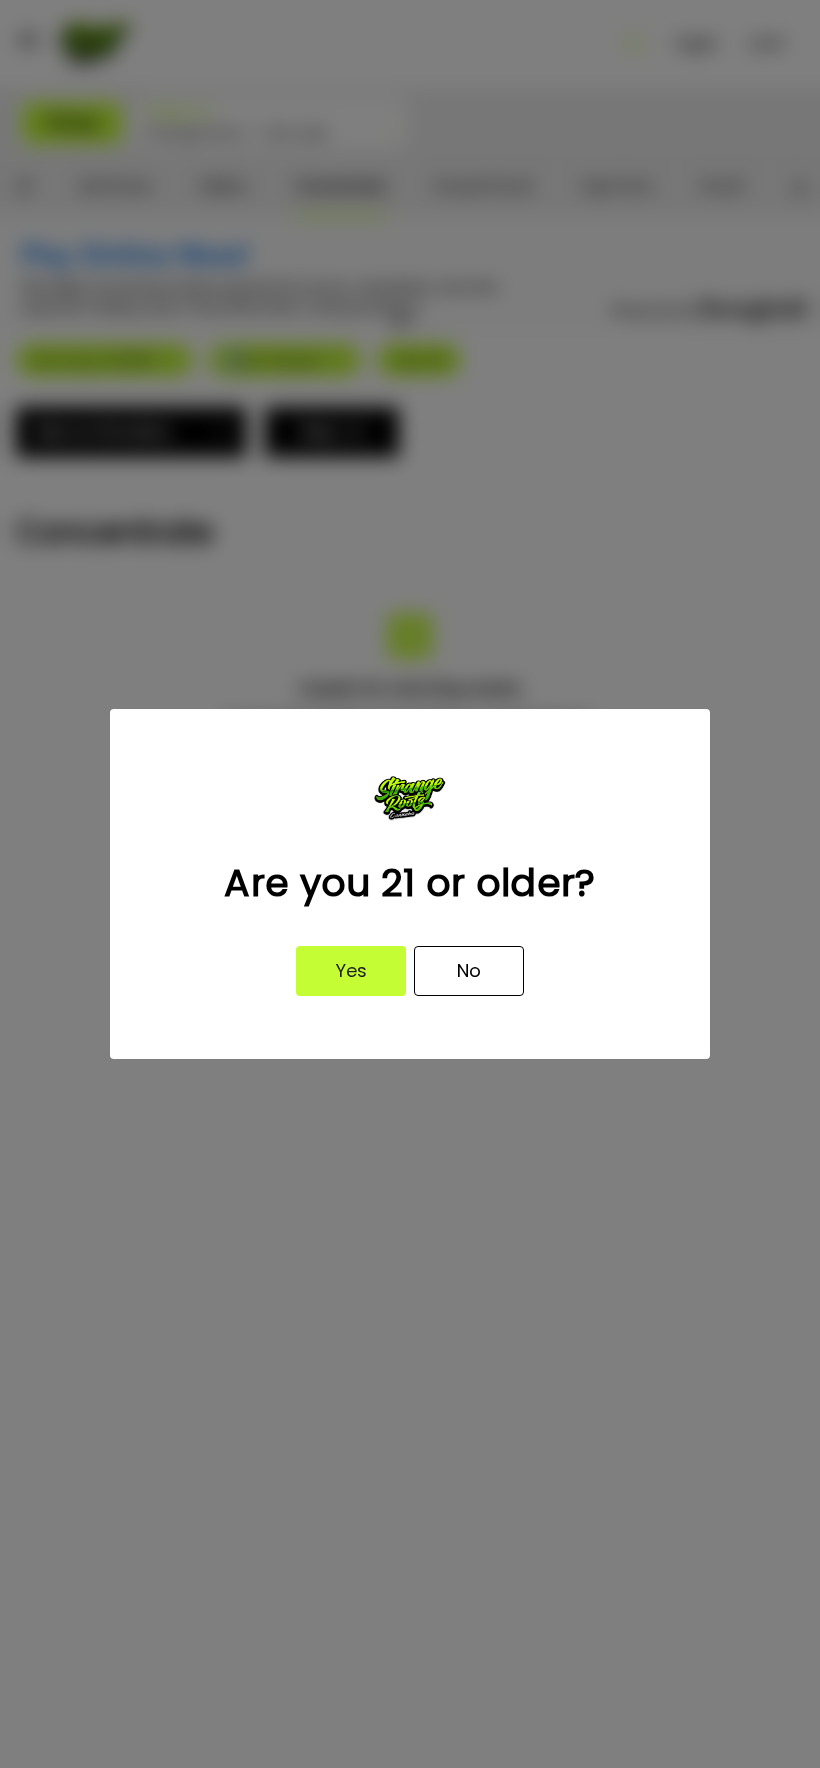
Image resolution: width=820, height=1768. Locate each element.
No (469, 970)
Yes (351, 970)
